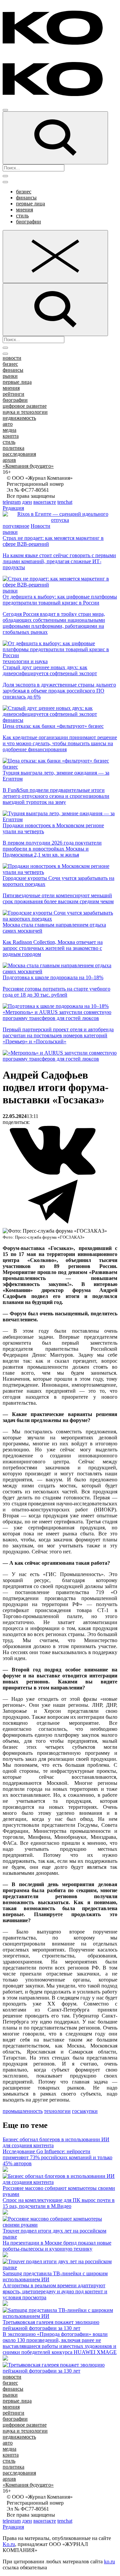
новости (12, 358)
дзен (27, 502)
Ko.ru (9, 2544)
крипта (11, 436)
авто (8, 424)
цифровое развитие (25, 406)
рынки (10, 376)
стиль (22, 216)
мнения (24, 210)
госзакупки (85, 2111)
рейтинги (13, 394)
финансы (26, 198)
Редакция (13, 508)
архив (9, 460)
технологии (57, 2111)
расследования (19, 454)
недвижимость (19, 418)
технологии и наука (25, 661)
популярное (16, 526)
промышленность (23, 2111)
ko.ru (109, 2561)
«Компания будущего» (28, 466)
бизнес (24, 192)
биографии (28, 222)
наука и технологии (25, 412)
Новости (40, 526)
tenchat (65, 502)
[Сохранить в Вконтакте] (53, 1173)
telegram (12, 502)
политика (13, 448)
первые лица (30, 204)
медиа (9, 430)
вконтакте (45, 502)
